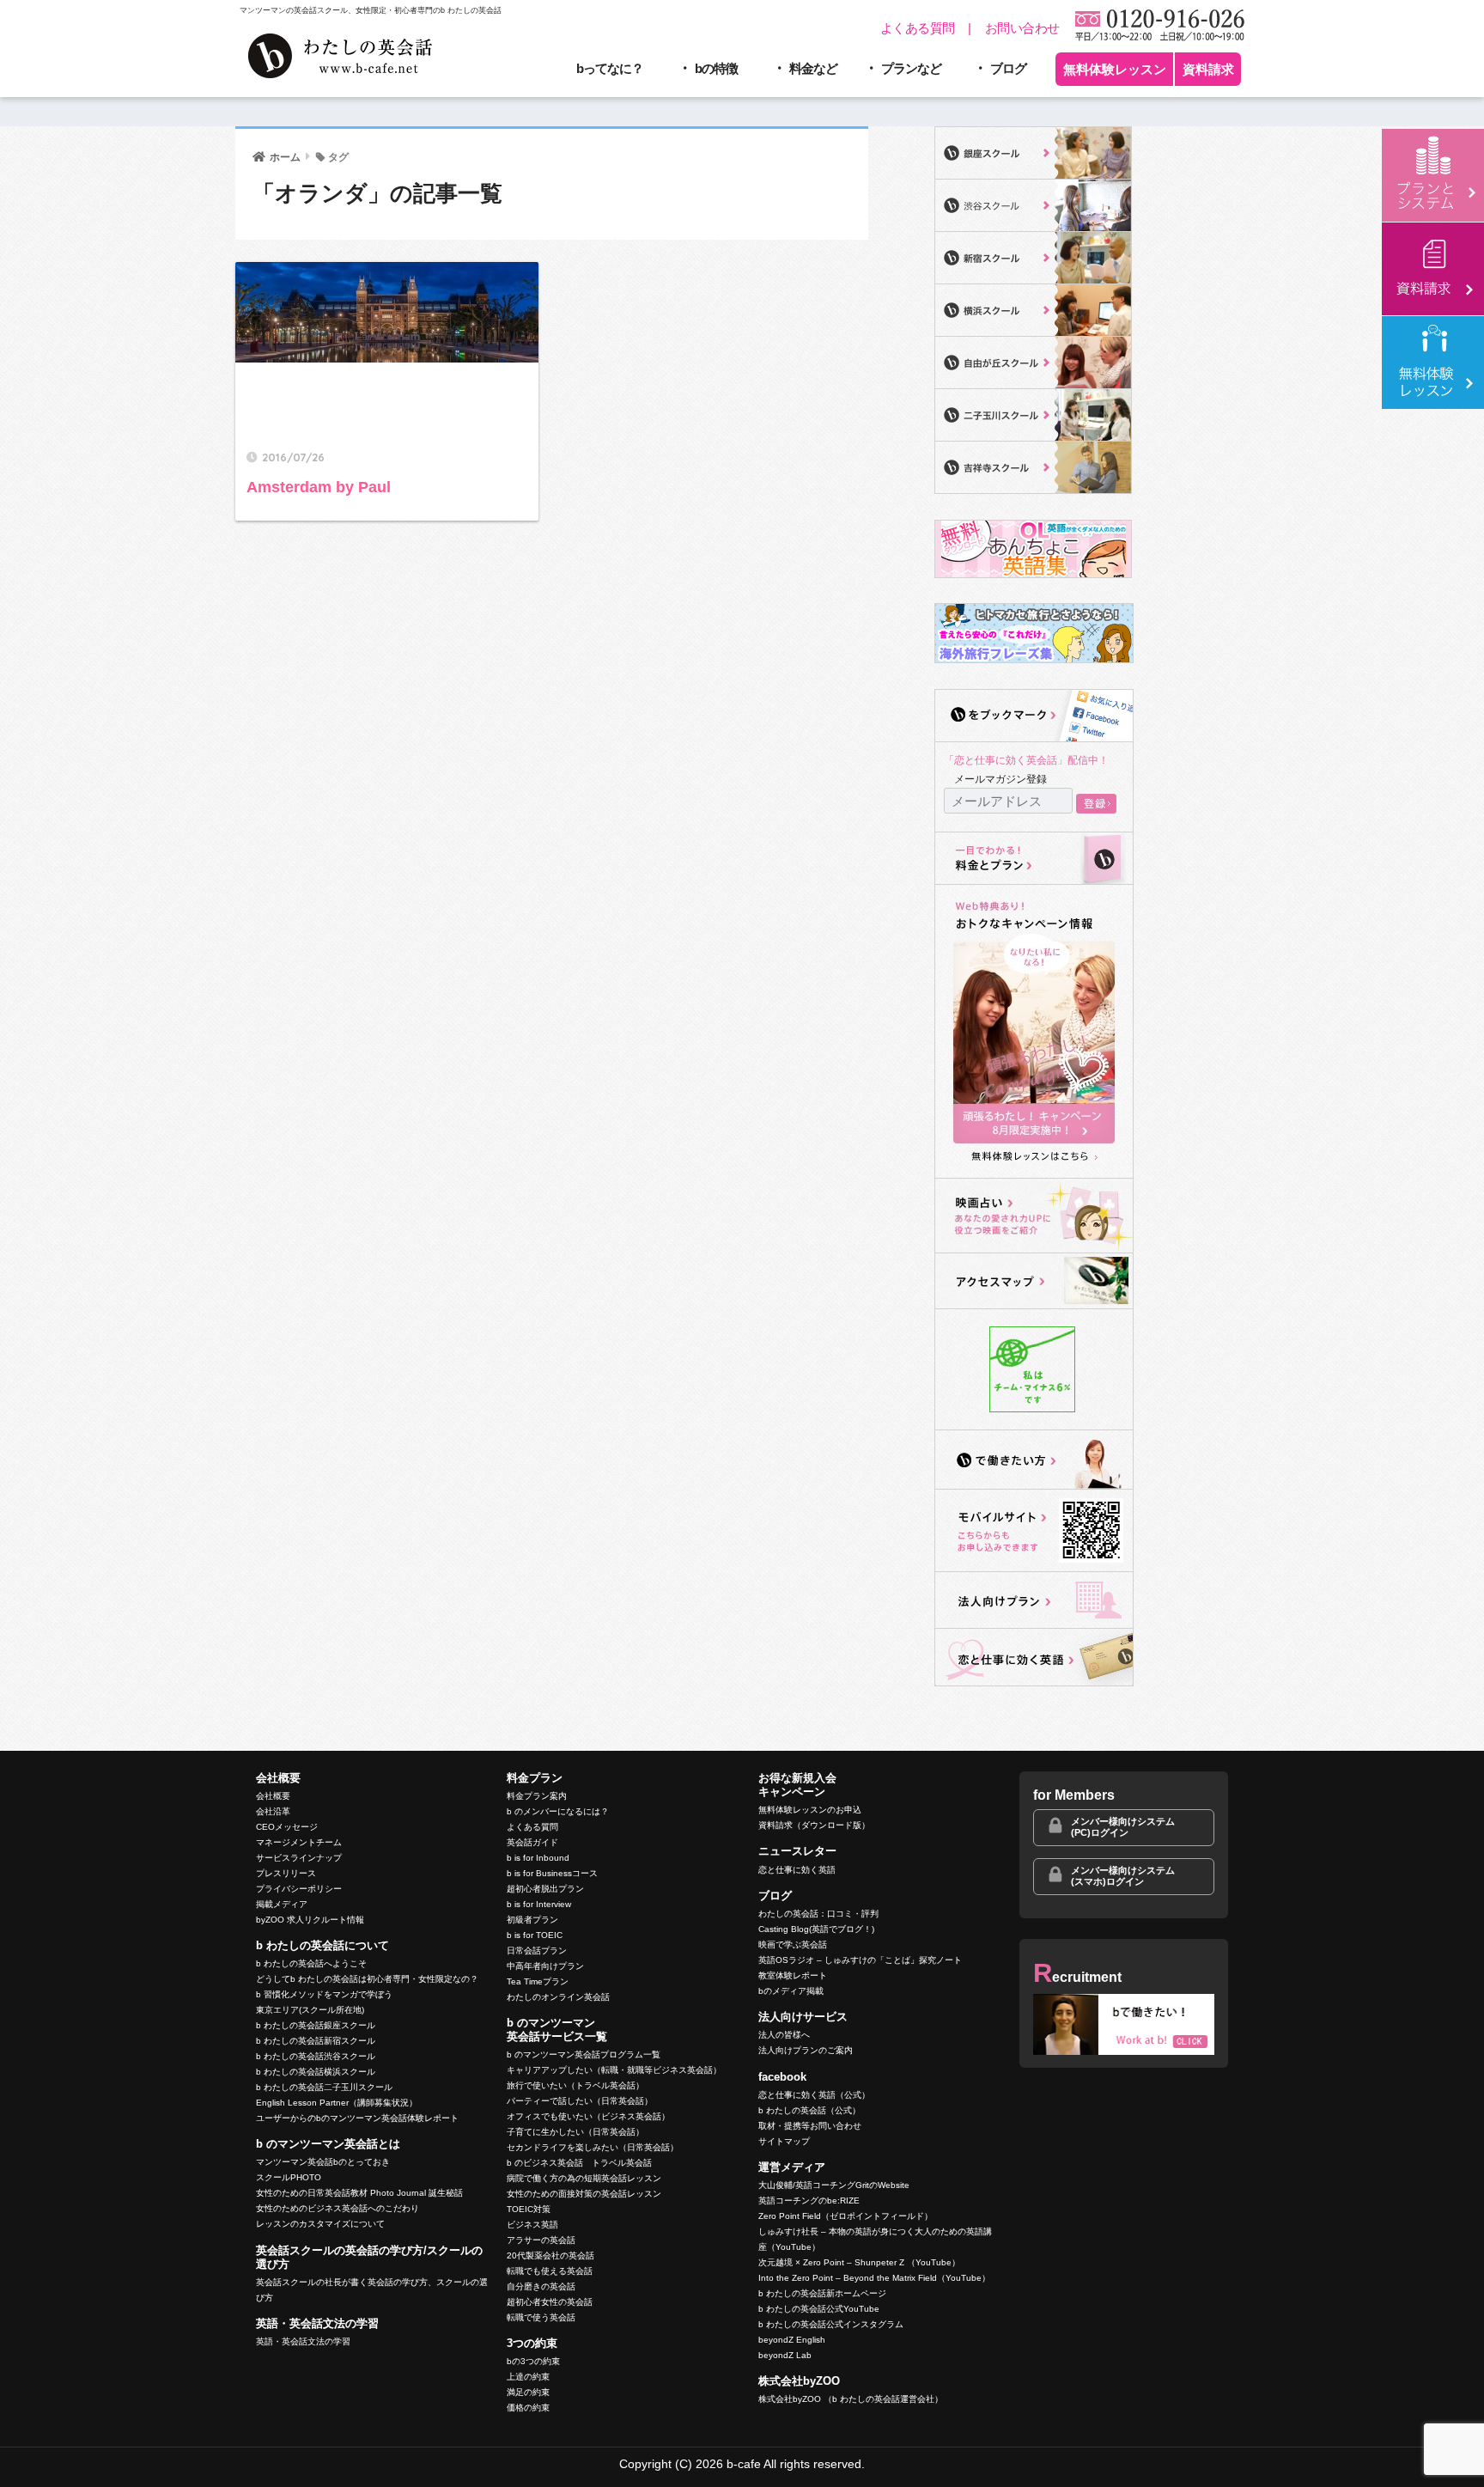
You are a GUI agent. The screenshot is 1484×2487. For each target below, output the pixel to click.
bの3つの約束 (533, 2361)
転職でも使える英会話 (550, 2271)
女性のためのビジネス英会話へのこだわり (338, 2208)
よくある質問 (918, 28)
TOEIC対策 (529, 2209)
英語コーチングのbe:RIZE (809, 2201)
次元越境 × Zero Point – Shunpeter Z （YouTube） (859, 2262)
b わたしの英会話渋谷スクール (316, 2056)
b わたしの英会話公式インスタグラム (831, 2324)
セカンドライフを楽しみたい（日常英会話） (593, 2147)
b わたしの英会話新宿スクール (316, 2041)
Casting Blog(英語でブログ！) (816, 1929)
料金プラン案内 (537, 1796)
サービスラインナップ (299, 1858)
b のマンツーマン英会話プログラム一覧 (584, 2054)
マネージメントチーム (299, 1842)
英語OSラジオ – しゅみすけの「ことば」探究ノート (860, 1960)
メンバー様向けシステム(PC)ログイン (1123, 1827)
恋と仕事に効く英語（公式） (814, 2095)
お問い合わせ (1022, 28)
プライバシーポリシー (299, 1889)
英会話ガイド (532, 1842)
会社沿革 (273, 1811)
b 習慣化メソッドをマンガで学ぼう (324, 1994)
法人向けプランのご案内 (806, 2050)
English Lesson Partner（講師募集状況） (337, 2103)
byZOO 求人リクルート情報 (310, 1920)
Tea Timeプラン (538, 1981)
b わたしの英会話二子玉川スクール (324, 2087)
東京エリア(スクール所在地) (310, 2010)
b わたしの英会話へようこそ (311, 1963)
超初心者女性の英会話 (550, 2302)
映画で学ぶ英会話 (793, 1944)
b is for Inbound (538, 1858)
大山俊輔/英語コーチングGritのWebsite (834, 2185)
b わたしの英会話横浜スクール (316, 2072)
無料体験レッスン (1115, 69)
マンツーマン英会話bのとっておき (323, 2162)
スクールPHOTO (289, 2177)
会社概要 (273, 1796)
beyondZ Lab (785, 2355)
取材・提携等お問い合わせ (810, 2126)
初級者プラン (532, 1920)
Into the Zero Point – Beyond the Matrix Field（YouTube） (874, 2278)
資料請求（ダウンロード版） (814, 1825)
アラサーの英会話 (541, 2240)
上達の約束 (528, 2377)
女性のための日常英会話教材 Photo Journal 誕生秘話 (359, 2193)
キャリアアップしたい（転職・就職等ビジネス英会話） (614, 2070)
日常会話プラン (537, 1951)
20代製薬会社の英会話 (550, 2255)
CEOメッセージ (287, 1827)
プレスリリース (286, 1873)
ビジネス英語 (532, 2225)
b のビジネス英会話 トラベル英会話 (579, 2163)
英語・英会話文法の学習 (303, 2341)
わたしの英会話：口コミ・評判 (818, 1914)
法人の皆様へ (784, 2035)
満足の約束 (528, 2392)
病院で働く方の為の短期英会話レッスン (584, 2178)
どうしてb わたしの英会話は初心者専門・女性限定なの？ (367, 1979)
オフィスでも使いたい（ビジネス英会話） (588, 2116)
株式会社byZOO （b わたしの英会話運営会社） (851, 2399)
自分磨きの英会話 (541, 2286)
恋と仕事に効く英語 (797, 1870)
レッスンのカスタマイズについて (320, 2224)
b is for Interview (539, 1904)
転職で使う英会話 (541, 2317)
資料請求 (1208, 69)
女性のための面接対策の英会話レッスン (584, 2194)
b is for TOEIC (535, 1935)
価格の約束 (528, 2408)
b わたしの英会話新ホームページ (822, 2293)
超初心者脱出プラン (545, 1889)
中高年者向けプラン (545, 1966)
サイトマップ (784, 2141)
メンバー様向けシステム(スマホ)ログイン (1123, 1876)
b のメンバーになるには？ (558, 1811)
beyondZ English (792, 2340)
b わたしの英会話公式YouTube (819, 2309)
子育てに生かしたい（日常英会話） (575, 2132)
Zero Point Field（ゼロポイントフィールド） (845, 2216)
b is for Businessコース (552, 1873)
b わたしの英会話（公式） (809, 2110)
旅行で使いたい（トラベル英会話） (575, 2085)
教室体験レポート (793, 1975)
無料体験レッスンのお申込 (810, 1810)
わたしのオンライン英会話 (558, 1997)
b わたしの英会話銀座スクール (316, 2025)
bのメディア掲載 (791, 1991)
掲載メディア (282, 1904)
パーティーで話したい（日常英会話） (580, 2101)
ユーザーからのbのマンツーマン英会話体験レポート (357, 2118)
